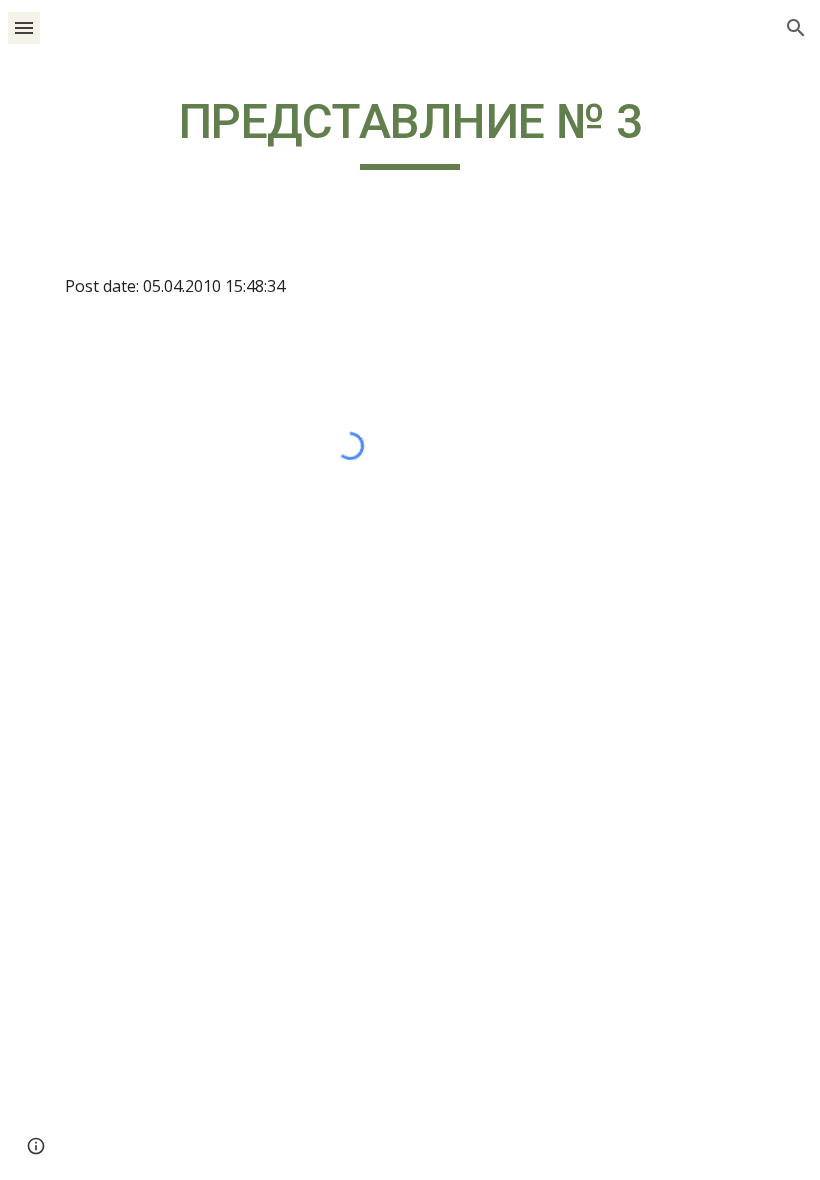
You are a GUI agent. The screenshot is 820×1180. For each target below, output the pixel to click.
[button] (24, 27)
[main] (410, 131)
